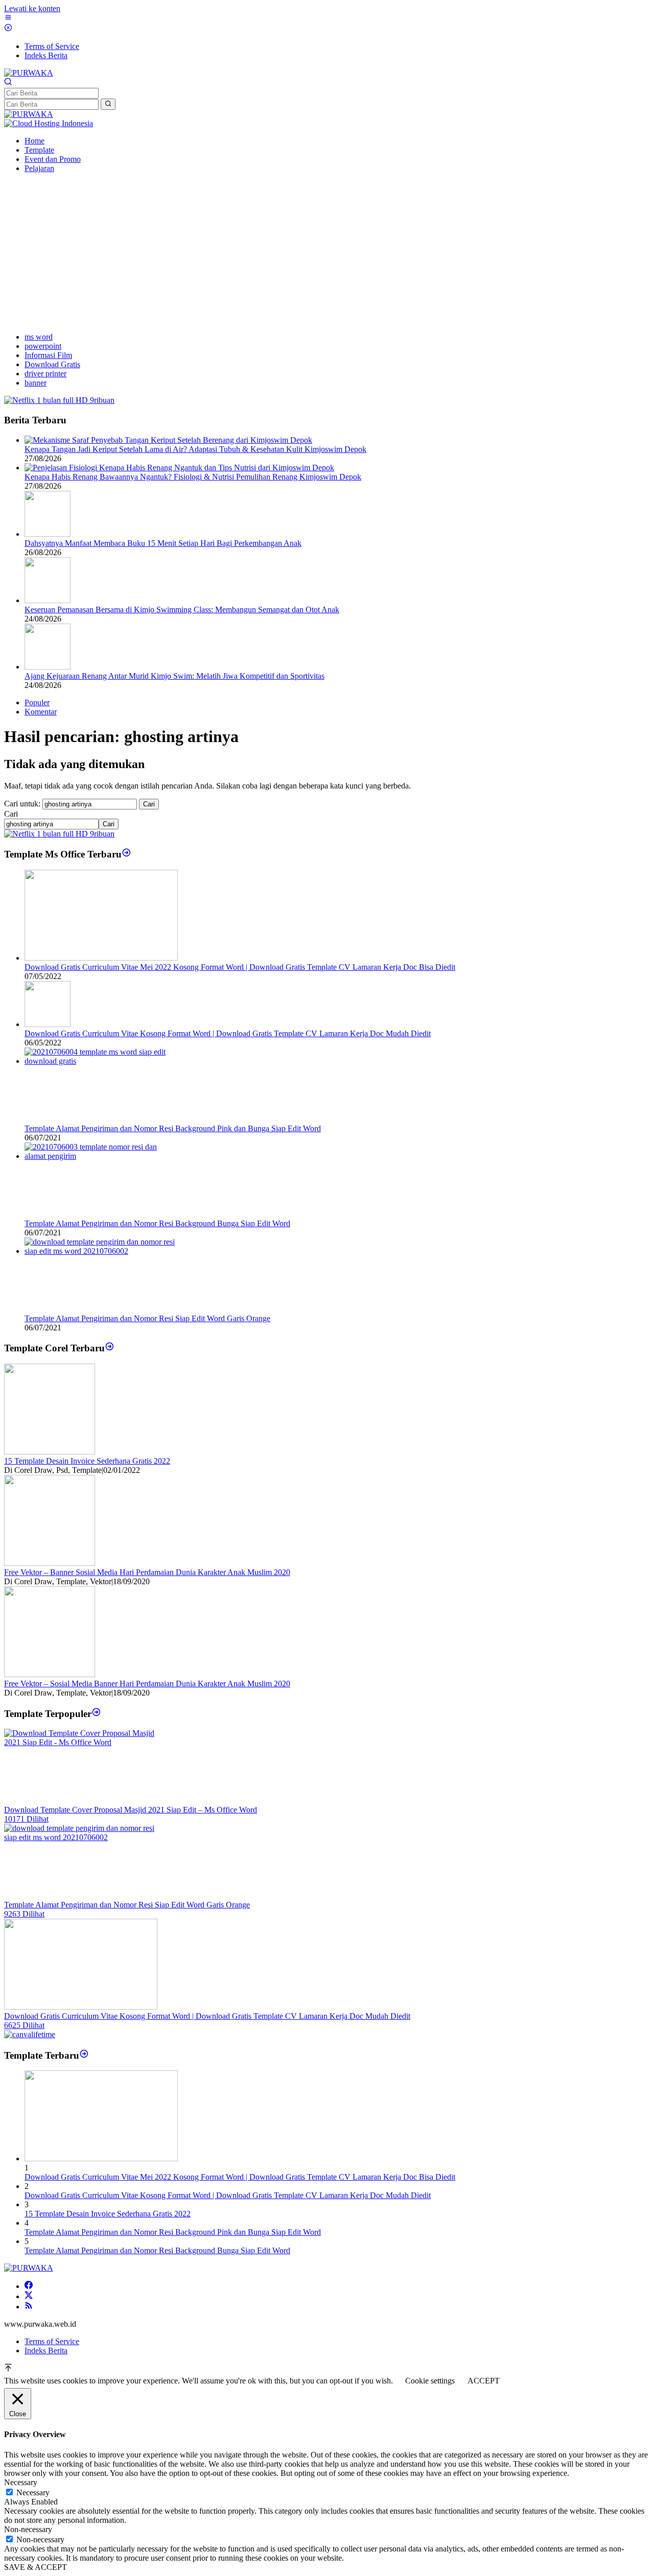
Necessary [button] (21, 2482)
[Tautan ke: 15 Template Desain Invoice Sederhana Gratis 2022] (50, 1452)
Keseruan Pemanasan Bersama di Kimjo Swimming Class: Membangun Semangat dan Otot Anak (182, 610)
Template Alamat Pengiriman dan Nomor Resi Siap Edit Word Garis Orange (147, 1318)
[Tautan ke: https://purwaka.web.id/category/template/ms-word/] (126, 854)
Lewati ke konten (32, 8)
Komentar (41, 712)
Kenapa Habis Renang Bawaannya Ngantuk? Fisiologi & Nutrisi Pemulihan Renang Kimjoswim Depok (193, 477)
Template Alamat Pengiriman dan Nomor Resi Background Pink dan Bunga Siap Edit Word (173, 1128)
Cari (11, 814)
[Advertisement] (327, 253)
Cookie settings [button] (430, 2381)
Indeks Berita (46, 2351)
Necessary (33, 2492)
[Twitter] (29, 2296)
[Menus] (8, 19)
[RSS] (29, 2307)
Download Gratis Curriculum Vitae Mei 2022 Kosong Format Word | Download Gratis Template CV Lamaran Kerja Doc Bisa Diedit (240, 967)
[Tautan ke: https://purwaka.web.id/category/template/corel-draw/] (110, 1348)
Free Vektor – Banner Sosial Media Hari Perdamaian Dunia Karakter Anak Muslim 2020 (147, 1572)
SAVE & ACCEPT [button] (36, 2567)
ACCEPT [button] (484, 2381)
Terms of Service (52, 2341)
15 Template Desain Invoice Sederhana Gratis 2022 (87, 1461)
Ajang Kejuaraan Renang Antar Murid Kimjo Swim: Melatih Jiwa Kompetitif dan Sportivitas (174, 676)
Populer (37, 702)
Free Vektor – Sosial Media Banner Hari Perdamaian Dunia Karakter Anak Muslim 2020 (147, 1684)
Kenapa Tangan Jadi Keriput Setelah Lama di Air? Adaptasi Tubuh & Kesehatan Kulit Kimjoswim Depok (195, 449)
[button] (108, 104)
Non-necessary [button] (28, 2529)
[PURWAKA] (29, 73)
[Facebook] (29, 2286)
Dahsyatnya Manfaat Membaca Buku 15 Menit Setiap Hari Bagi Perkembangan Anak (163, 543)
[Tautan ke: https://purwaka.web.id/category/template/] (96, 1713)
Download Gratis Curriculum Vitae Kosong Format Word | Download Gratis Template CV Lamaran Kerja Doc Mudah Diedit (228, 1033)
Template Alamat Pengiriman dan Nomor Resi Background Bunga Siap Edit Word (157, 1223)
